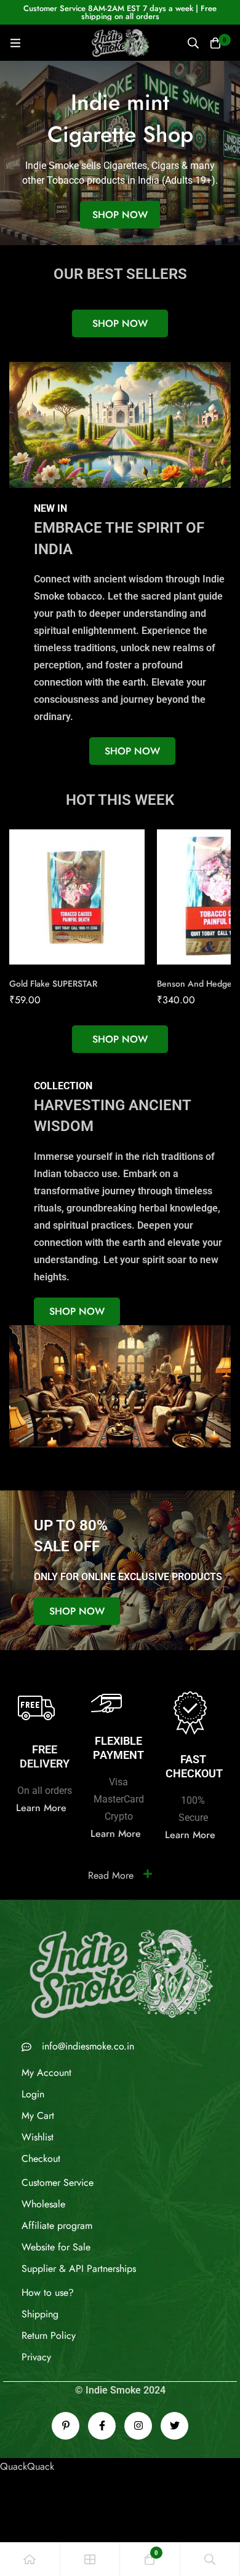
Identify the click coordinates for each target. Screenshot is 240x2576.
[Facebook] (102, 2426)
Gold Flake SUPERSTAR (53, 984)
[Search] (193, 43)
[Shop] (90, 2559)
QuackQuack (27, 2466)
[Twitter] (174, 2426)
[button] (120, 323)
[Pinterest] (66, 2426)
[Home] (30, 2559)
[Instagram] (138, 2426)
